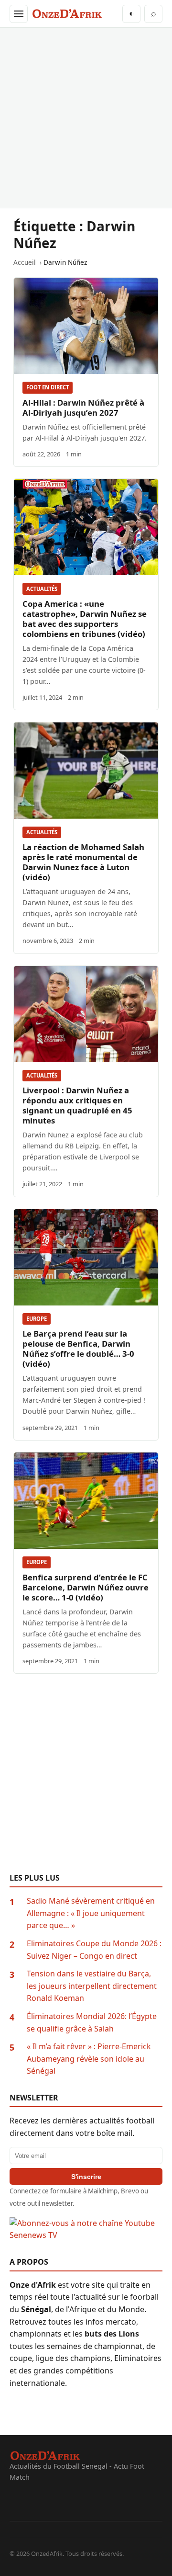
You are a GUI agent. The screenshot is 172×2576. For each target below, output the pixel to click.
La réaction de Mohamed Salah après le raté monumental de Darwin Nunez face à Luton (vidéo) (83, 862)
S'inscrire (86, 2177)
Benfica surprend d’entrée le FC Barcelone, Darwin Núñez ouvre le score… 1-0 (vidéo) (86, 1587)
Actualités (42, 589)
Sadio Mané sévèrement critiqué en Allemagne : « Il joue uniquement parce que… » (91, 1913)
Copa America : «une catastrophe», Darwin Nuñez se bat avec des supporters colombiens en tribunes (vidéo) (85, 619)
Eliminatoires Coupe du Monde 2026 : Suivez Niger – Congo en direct (94, 1950)
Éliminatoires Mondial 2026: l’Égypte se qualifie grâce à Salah (92, 2022)
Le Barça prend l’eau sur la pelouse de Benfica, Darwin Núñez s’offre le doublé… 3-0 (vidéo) (78, 1349)
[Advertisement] (86, 118)
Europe (37, 1319)
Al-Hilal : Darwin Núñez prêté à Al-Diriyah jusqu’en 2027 (83, 408)
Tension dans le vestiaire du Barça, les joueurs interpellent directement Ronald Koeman (92, 1986)
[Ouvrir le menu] (19, 14)
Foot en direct (48, 387)
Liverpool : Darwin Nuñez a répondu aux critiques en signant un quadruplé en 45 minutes (77, 1105)
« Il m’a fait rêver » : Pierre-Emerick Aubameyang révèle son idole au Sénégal (89, 2059)
